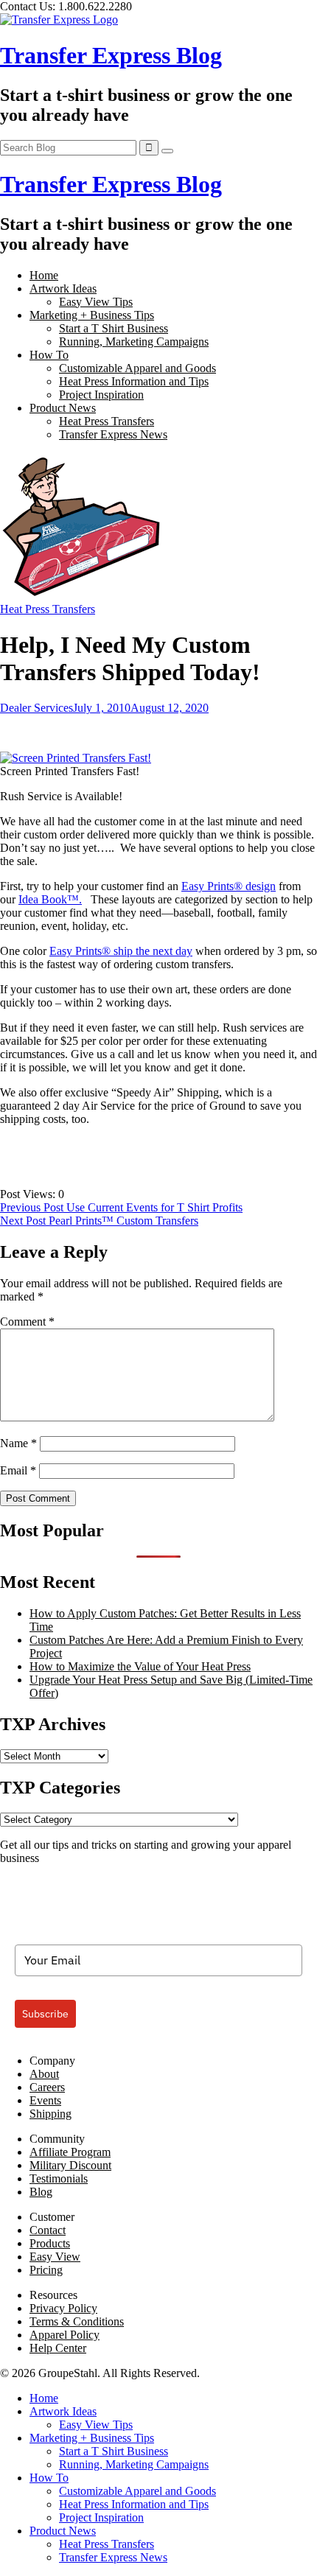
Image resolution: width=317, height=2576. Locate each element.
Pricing (46, 2270)
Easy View (55, 2257)
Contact (48, 2230)
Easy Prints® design (229, 886)
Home (44, 275)
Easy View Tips (96, 302)
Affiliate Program (70, 2152)
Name (18, 1443)
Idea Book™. (50, 899)
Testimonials (59, 2178)
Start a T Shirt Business (114, 328)
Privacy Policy (63, 2308)
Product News (63, 408)
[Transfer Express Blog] (59, 20)
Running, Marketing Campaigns (134, 342)
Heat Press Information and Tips (134, 381)
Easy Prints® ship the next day (121, 951)
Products (50, 2243)
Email (18, 1470)
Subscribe (45, 2014)
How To (49, 355)
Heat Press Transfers (107, 421)
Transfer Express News (113, 434)
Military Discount (70, 2165)
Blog (41, 2192)
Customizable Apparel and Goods (137, 368)
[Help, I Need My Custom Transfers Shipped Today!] (83, 596)
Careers (47, 2087)
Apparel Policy (65, 2335)
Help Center (58, 2348)
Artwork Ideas (63, 288)
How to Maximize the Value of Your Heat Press (140, 1666)
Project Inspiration (101, 395)
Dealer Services (36, 708)
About (44, 2074)
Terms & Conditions (77, 2321)
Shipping (50, 2114)
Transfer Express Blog (111, 55)
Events (45, 2100)
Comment (27, 1322)
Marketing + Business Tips (92, 315)
